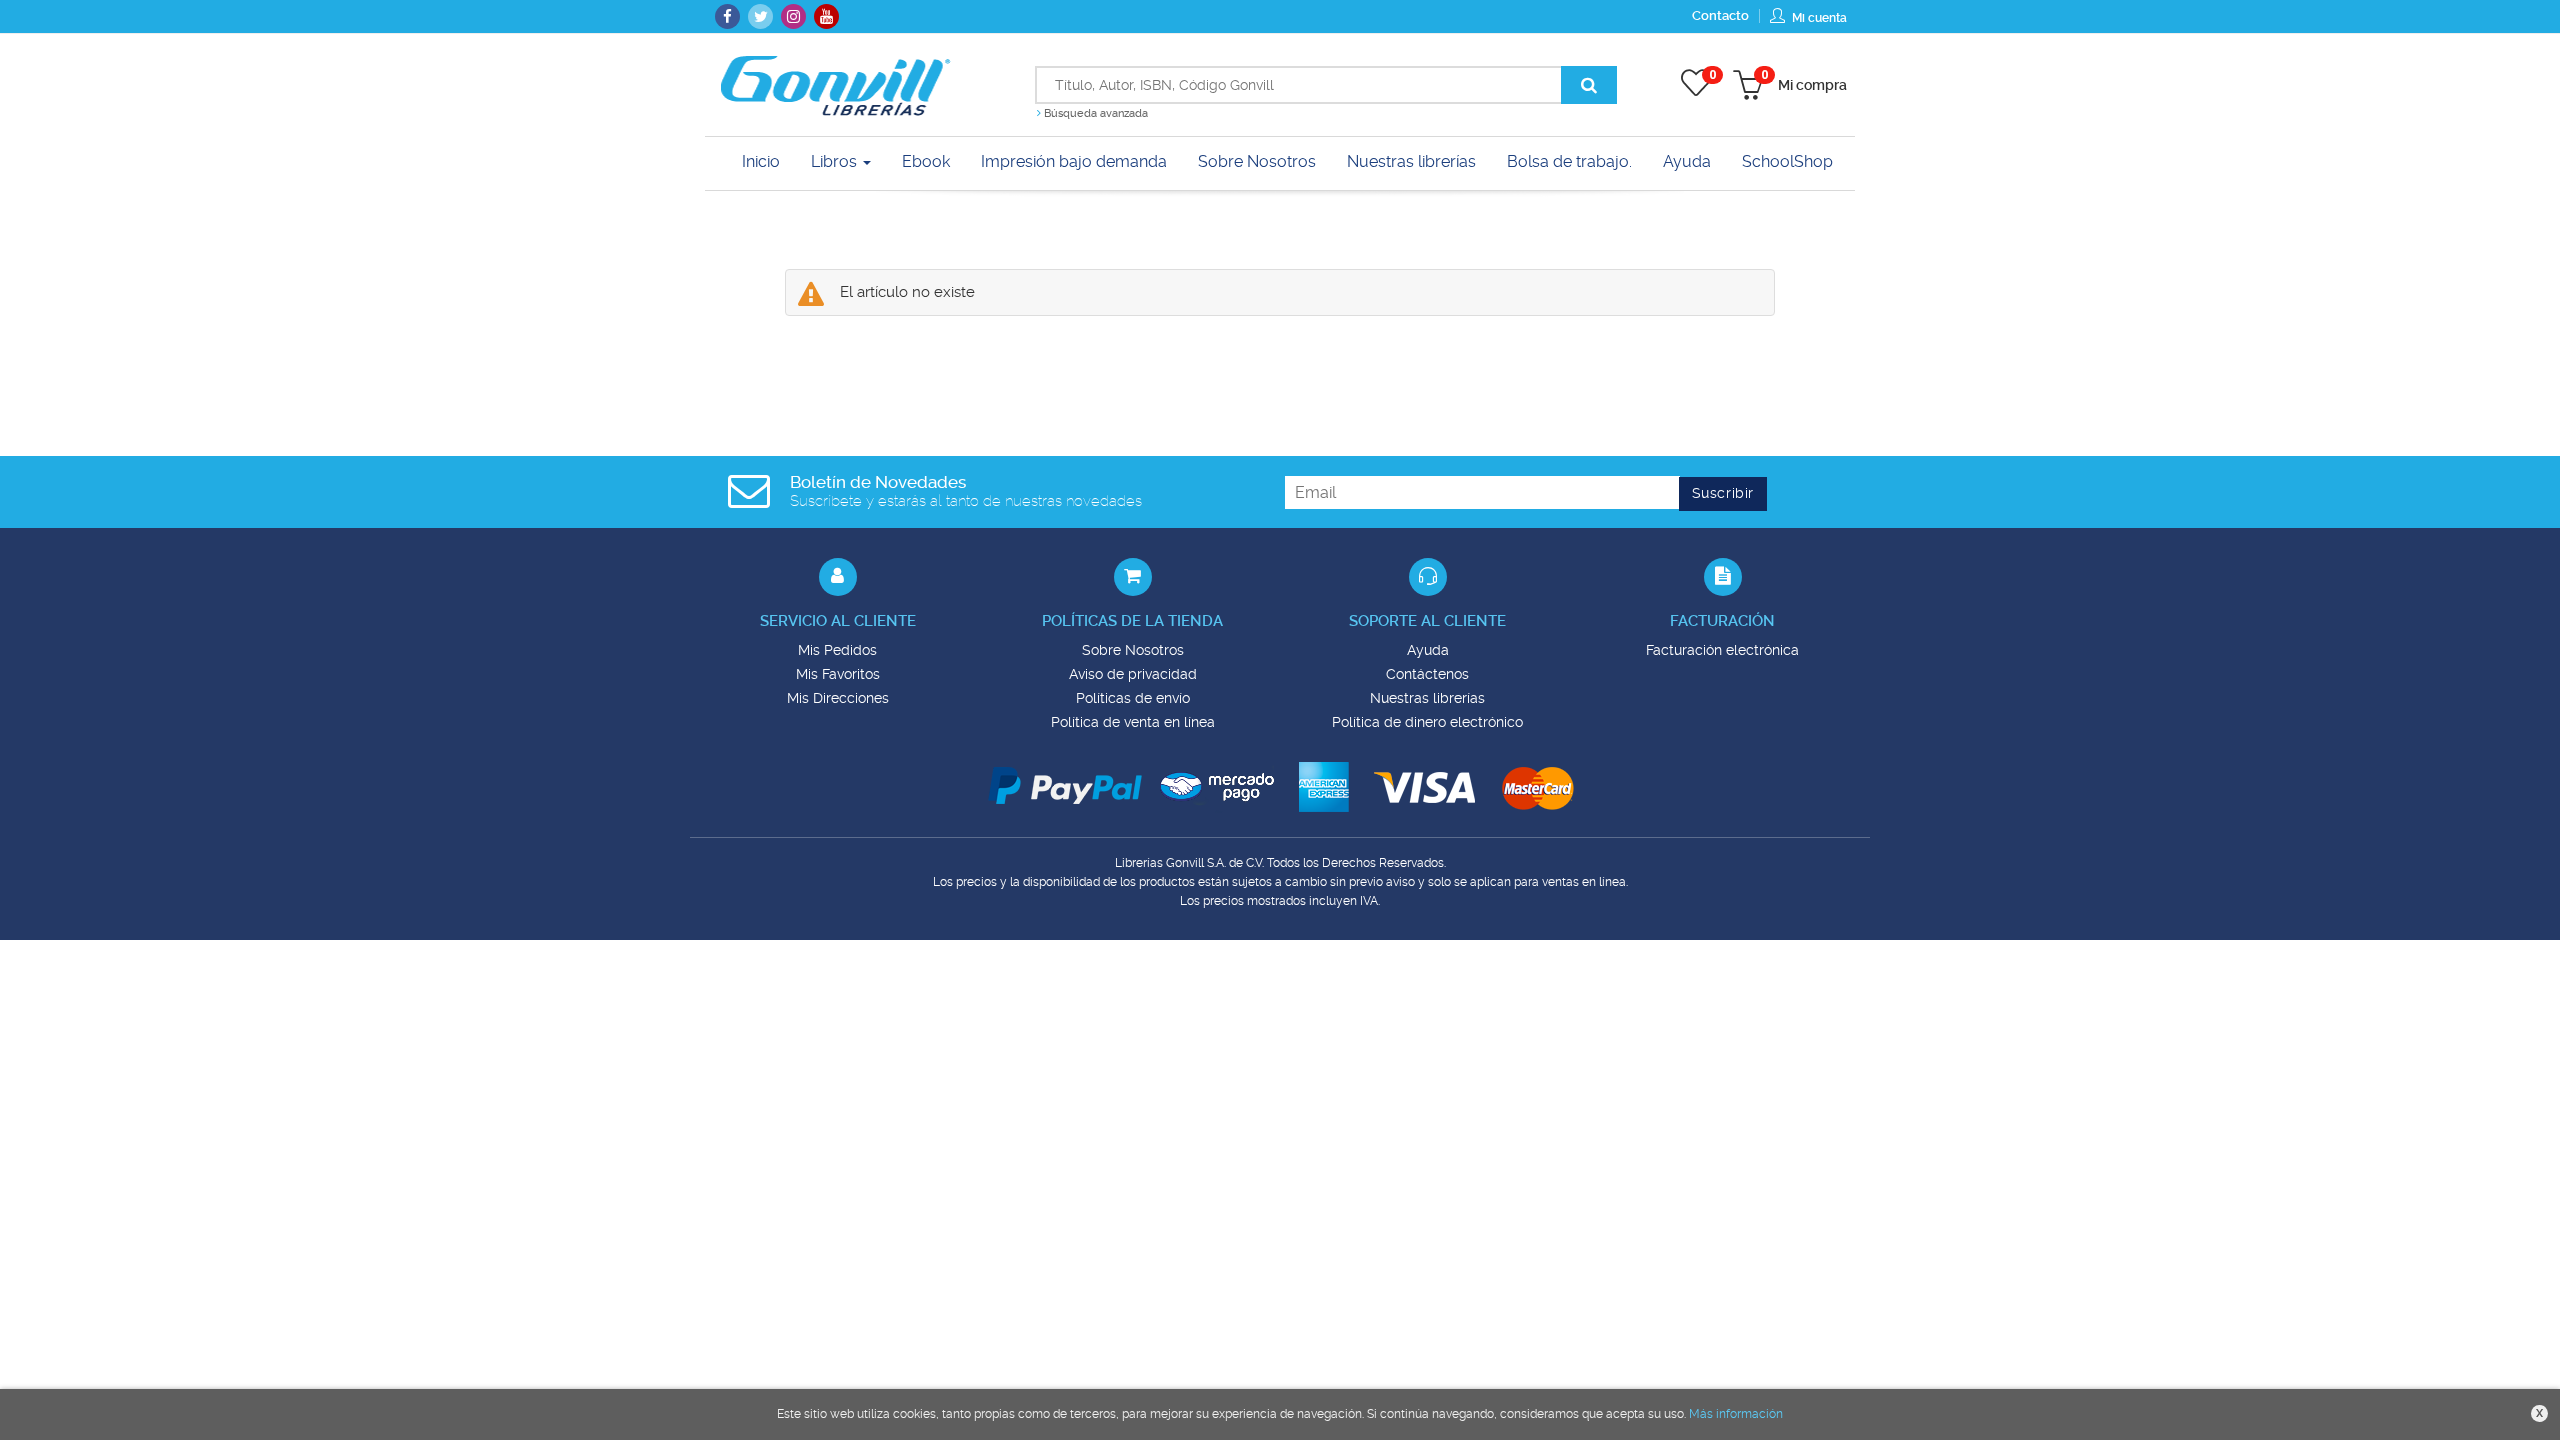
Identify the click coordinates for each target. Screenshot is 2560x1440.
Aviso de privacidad (1133, 674)
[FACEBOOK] (727, 16)
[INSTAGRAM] (793, 16)
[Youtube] (826, 16)
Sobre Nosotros (1133, 650)
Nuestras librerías (1427, 698)
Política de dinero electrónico (1427, 722)
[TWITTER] (760, 16)
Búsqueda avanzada (1094, 113)
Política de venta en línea (1133, 722)
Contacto (1720, 15)
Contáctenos (1427, 674)
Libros (836, 161)
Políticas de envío (1133, 698)
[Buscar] (1589, 85)
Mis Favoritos (838, 674)
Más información (1736, 1414)
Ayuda (1428, 650)
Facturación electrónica (1722, 650)
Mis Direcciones (838, 698)
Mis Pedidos (837, 650)
